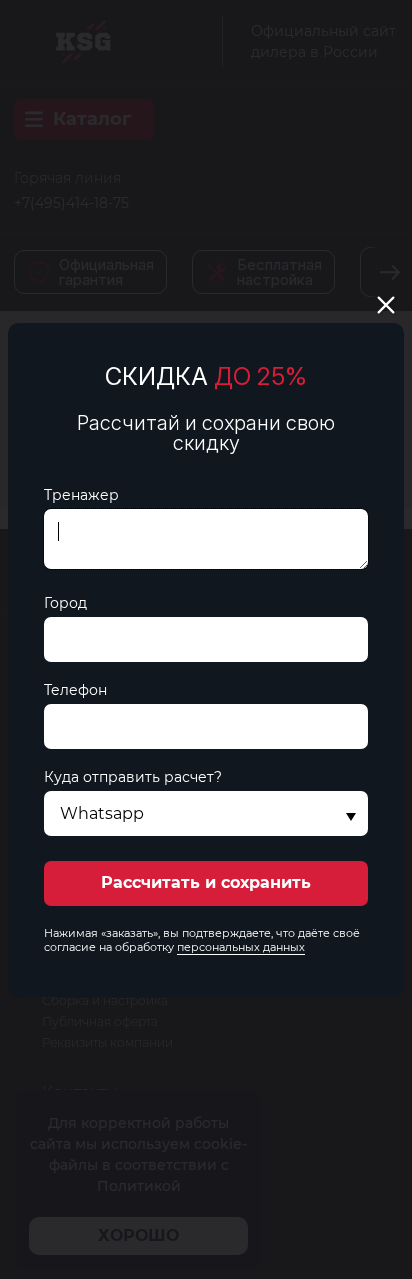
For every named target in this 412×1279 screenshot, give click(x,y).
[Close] (386, 305)
